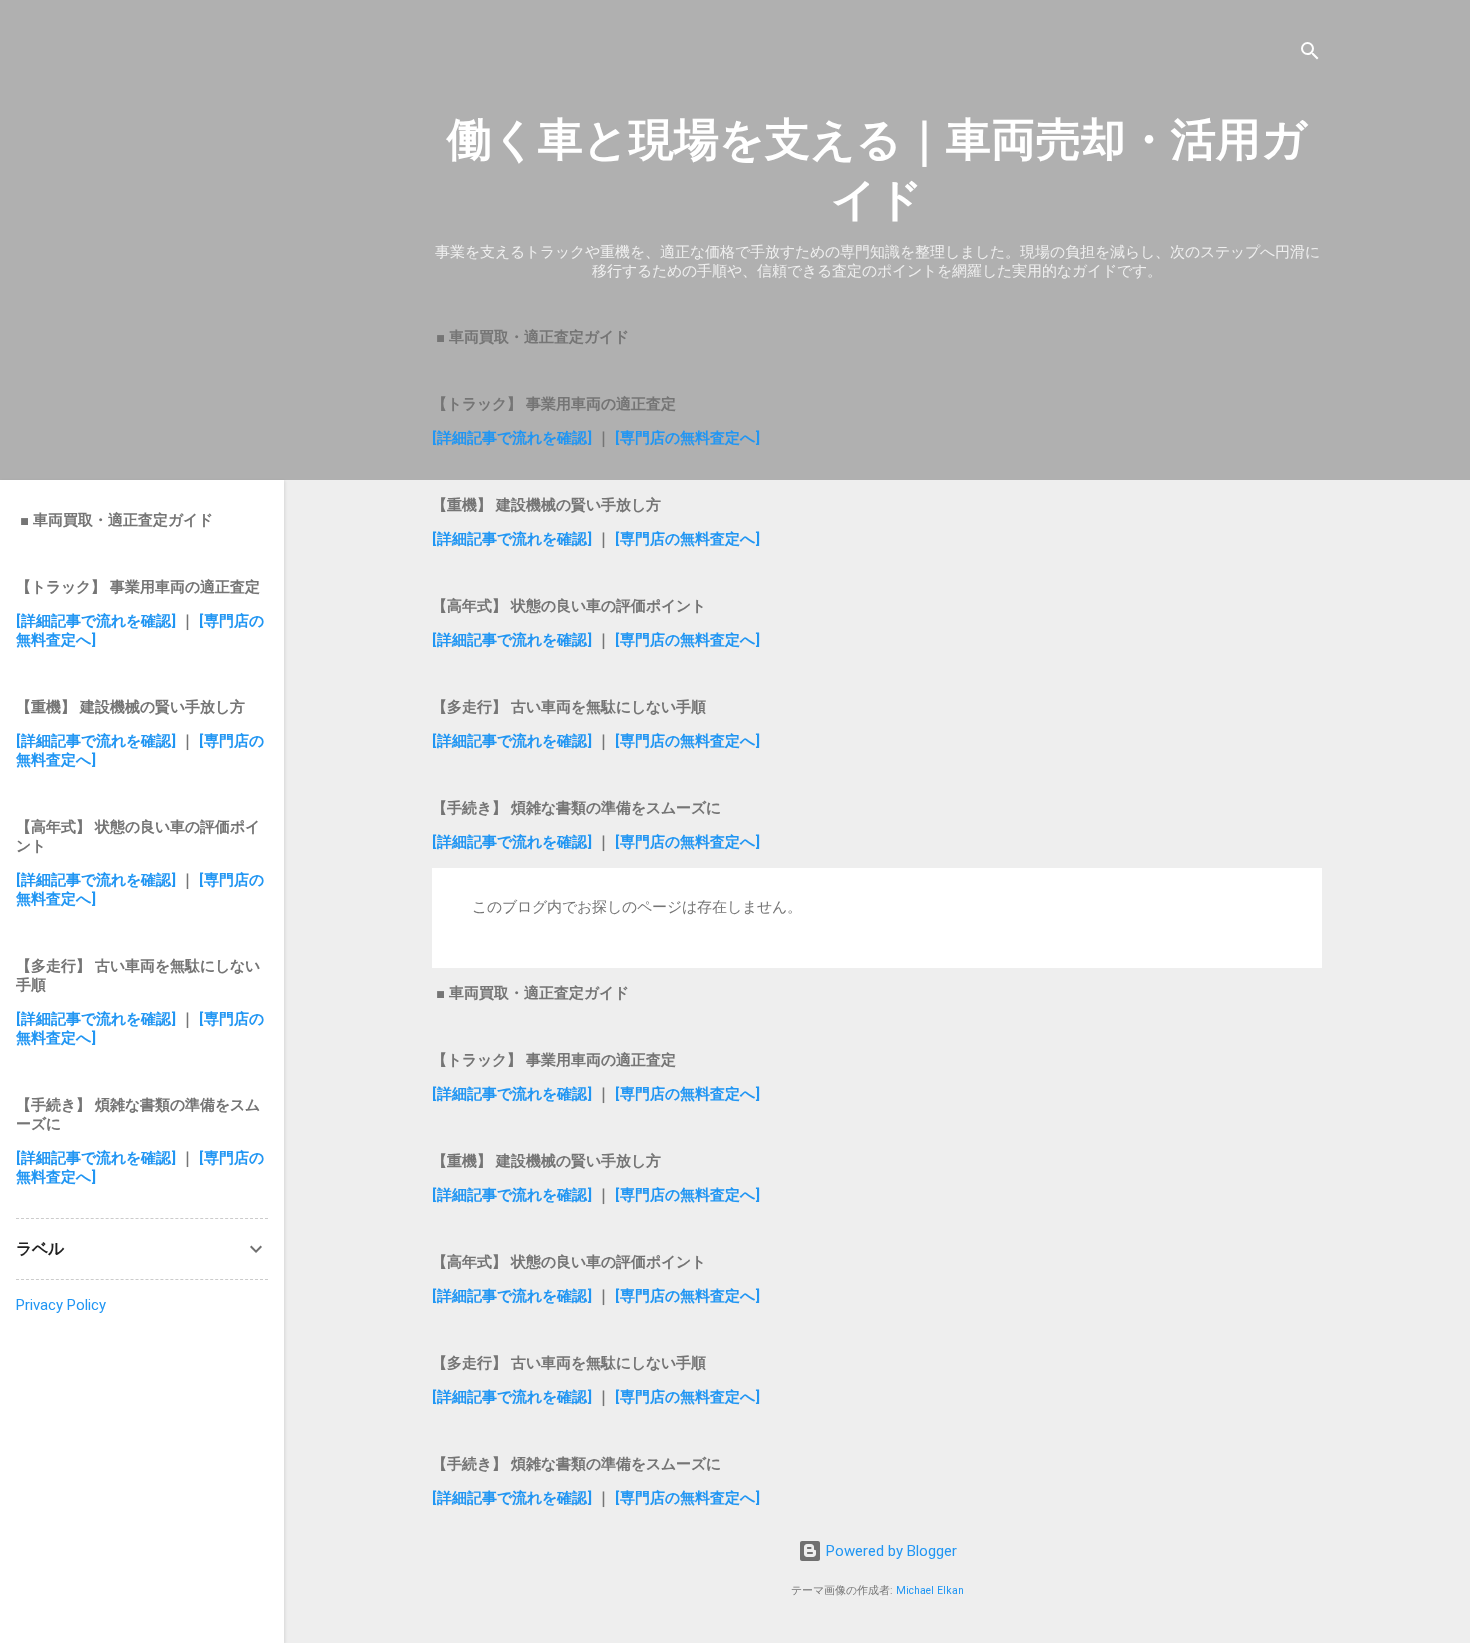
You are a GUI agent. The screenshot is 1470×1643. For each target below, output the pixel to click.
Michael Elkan (930, 1590)
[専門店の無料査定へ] (687, 438)
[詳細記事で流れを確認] (514, 438)
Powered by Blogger (889, 1551)
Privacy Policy (61, 1305)
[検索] (1310, 54)
